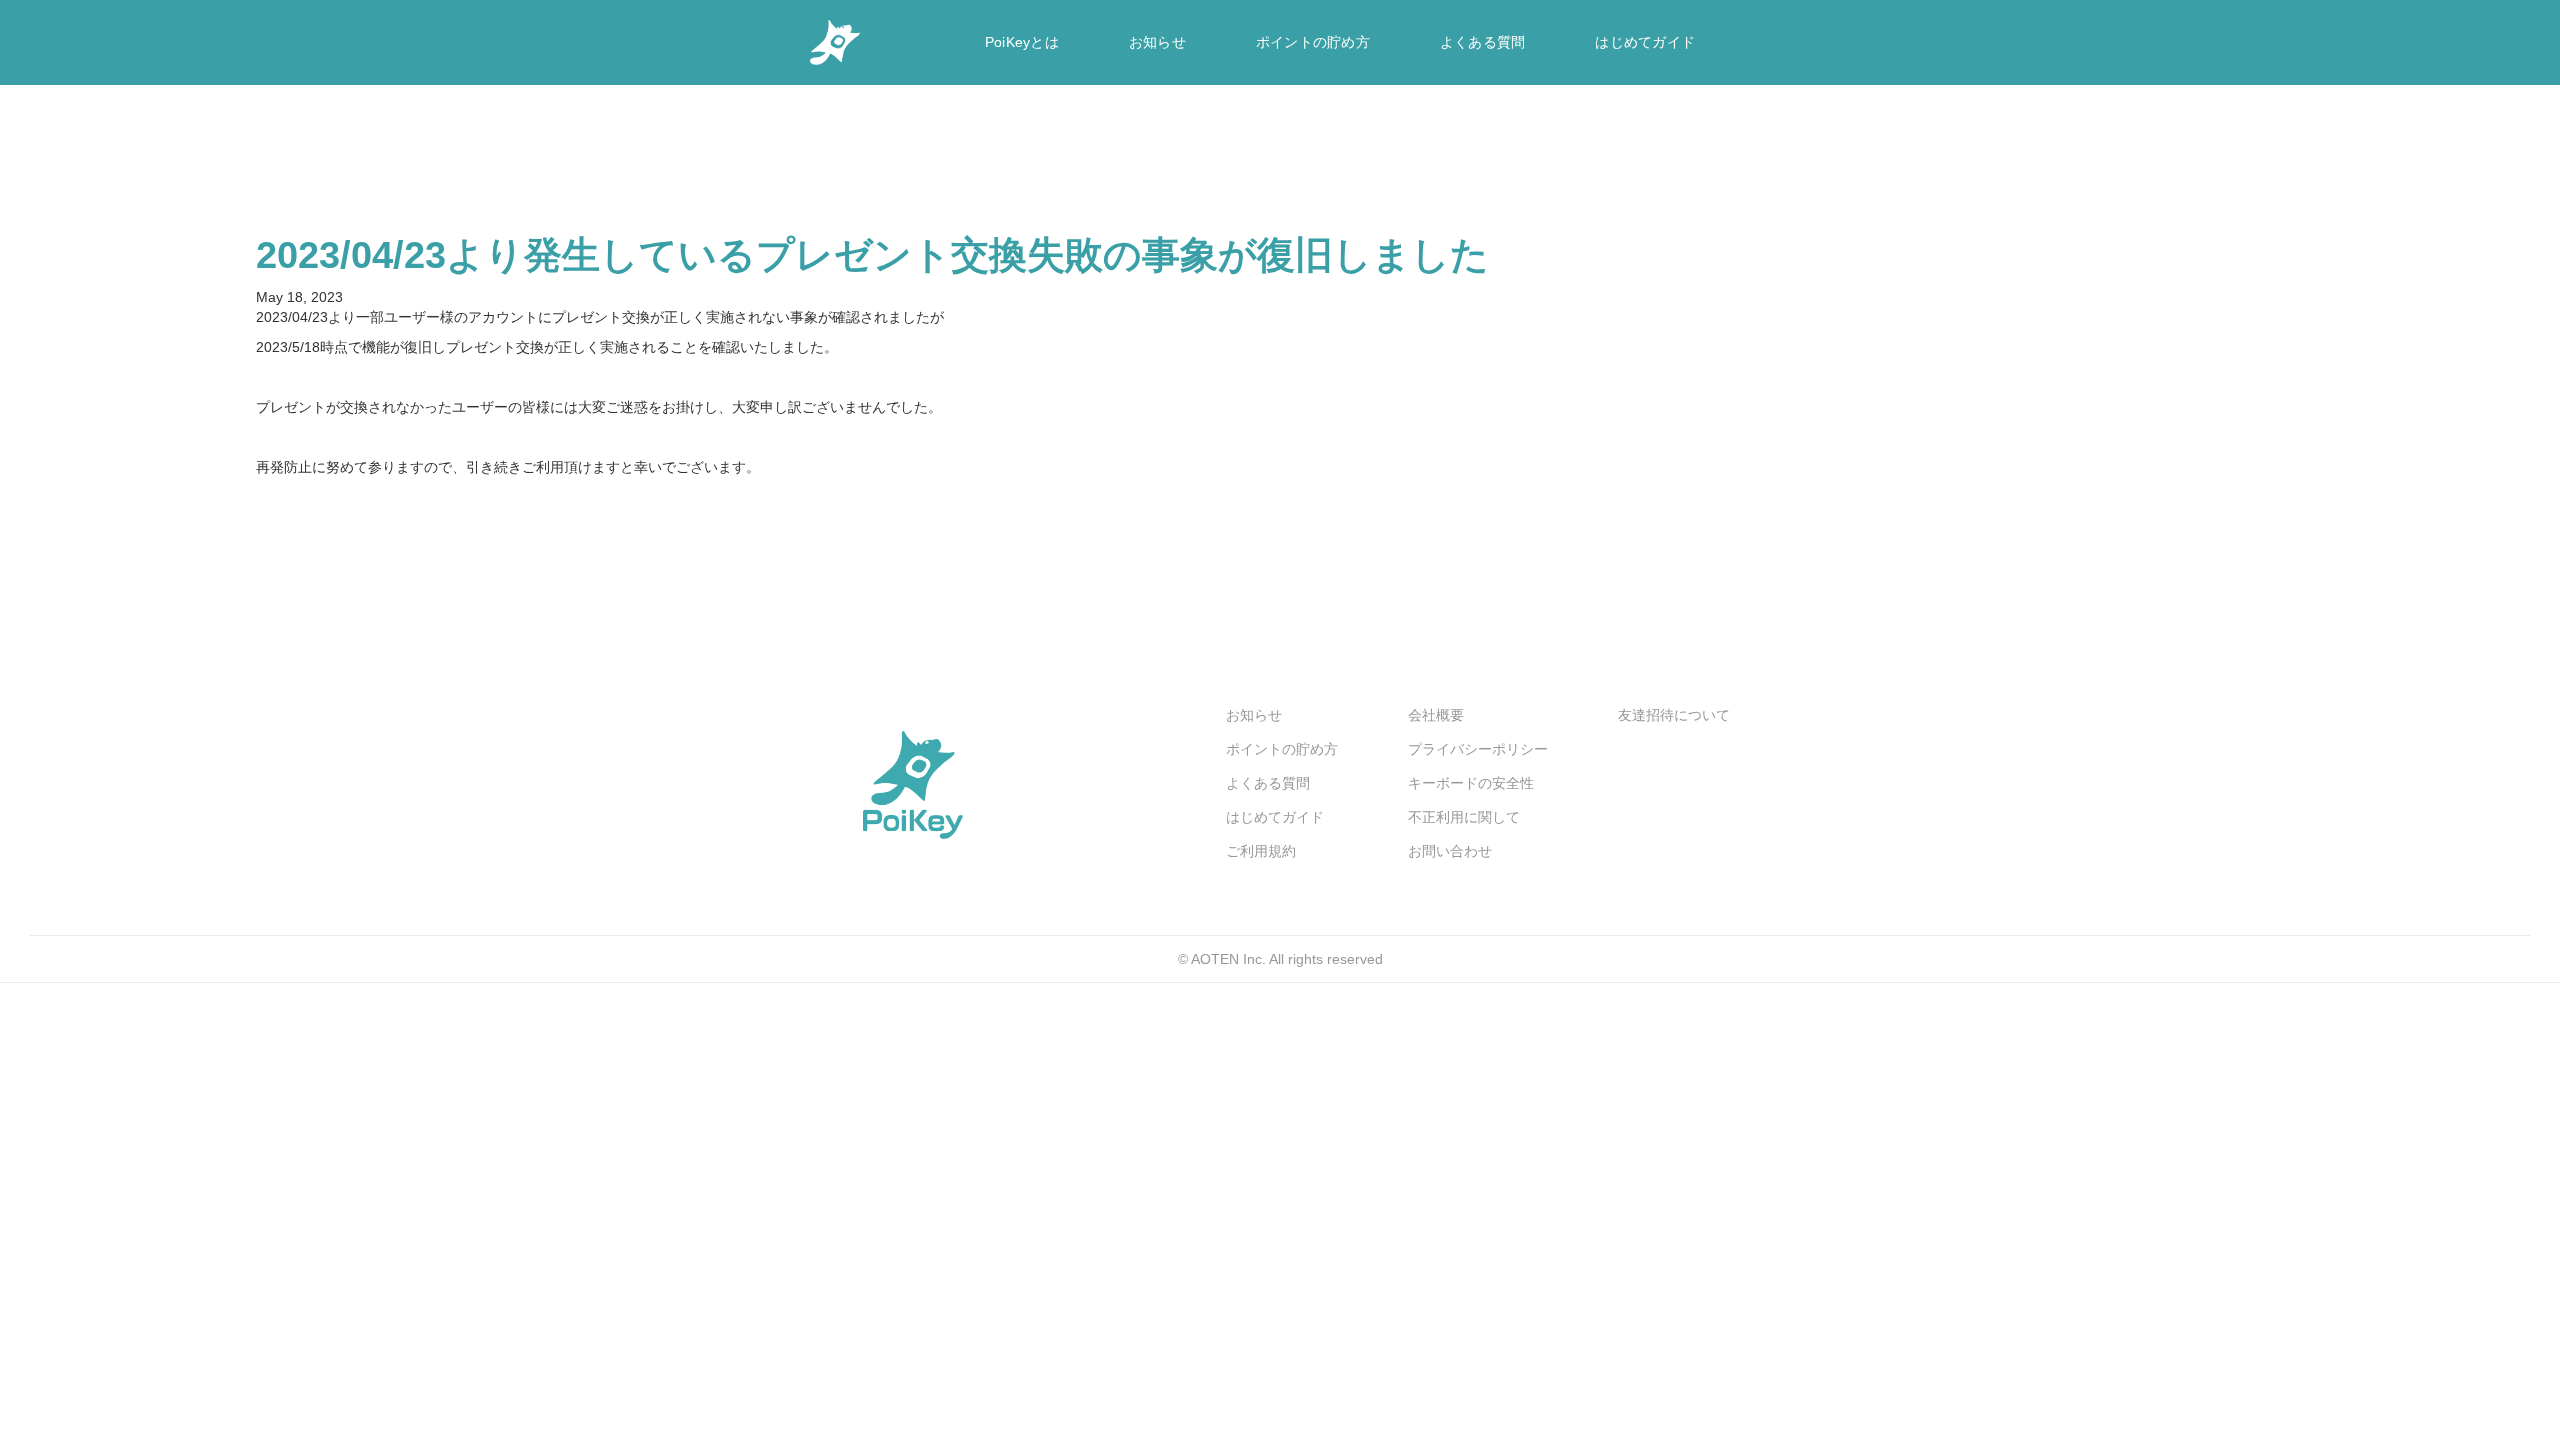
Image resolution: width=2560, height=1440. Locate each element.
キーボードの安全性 (1471, 783)
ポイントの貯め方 (1313, 42)
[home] (835, 42)
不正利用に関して (1464, 817)
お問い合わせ (1450, 851)
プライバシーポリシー (1478, 749)
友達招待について (1674, 715)
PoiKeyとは (1022, 42)
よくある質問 (1483, 42)
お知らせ (1157, 42)
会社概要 (1436, 715)
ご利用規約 (1261, 851)
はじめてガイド (1645, 42)
